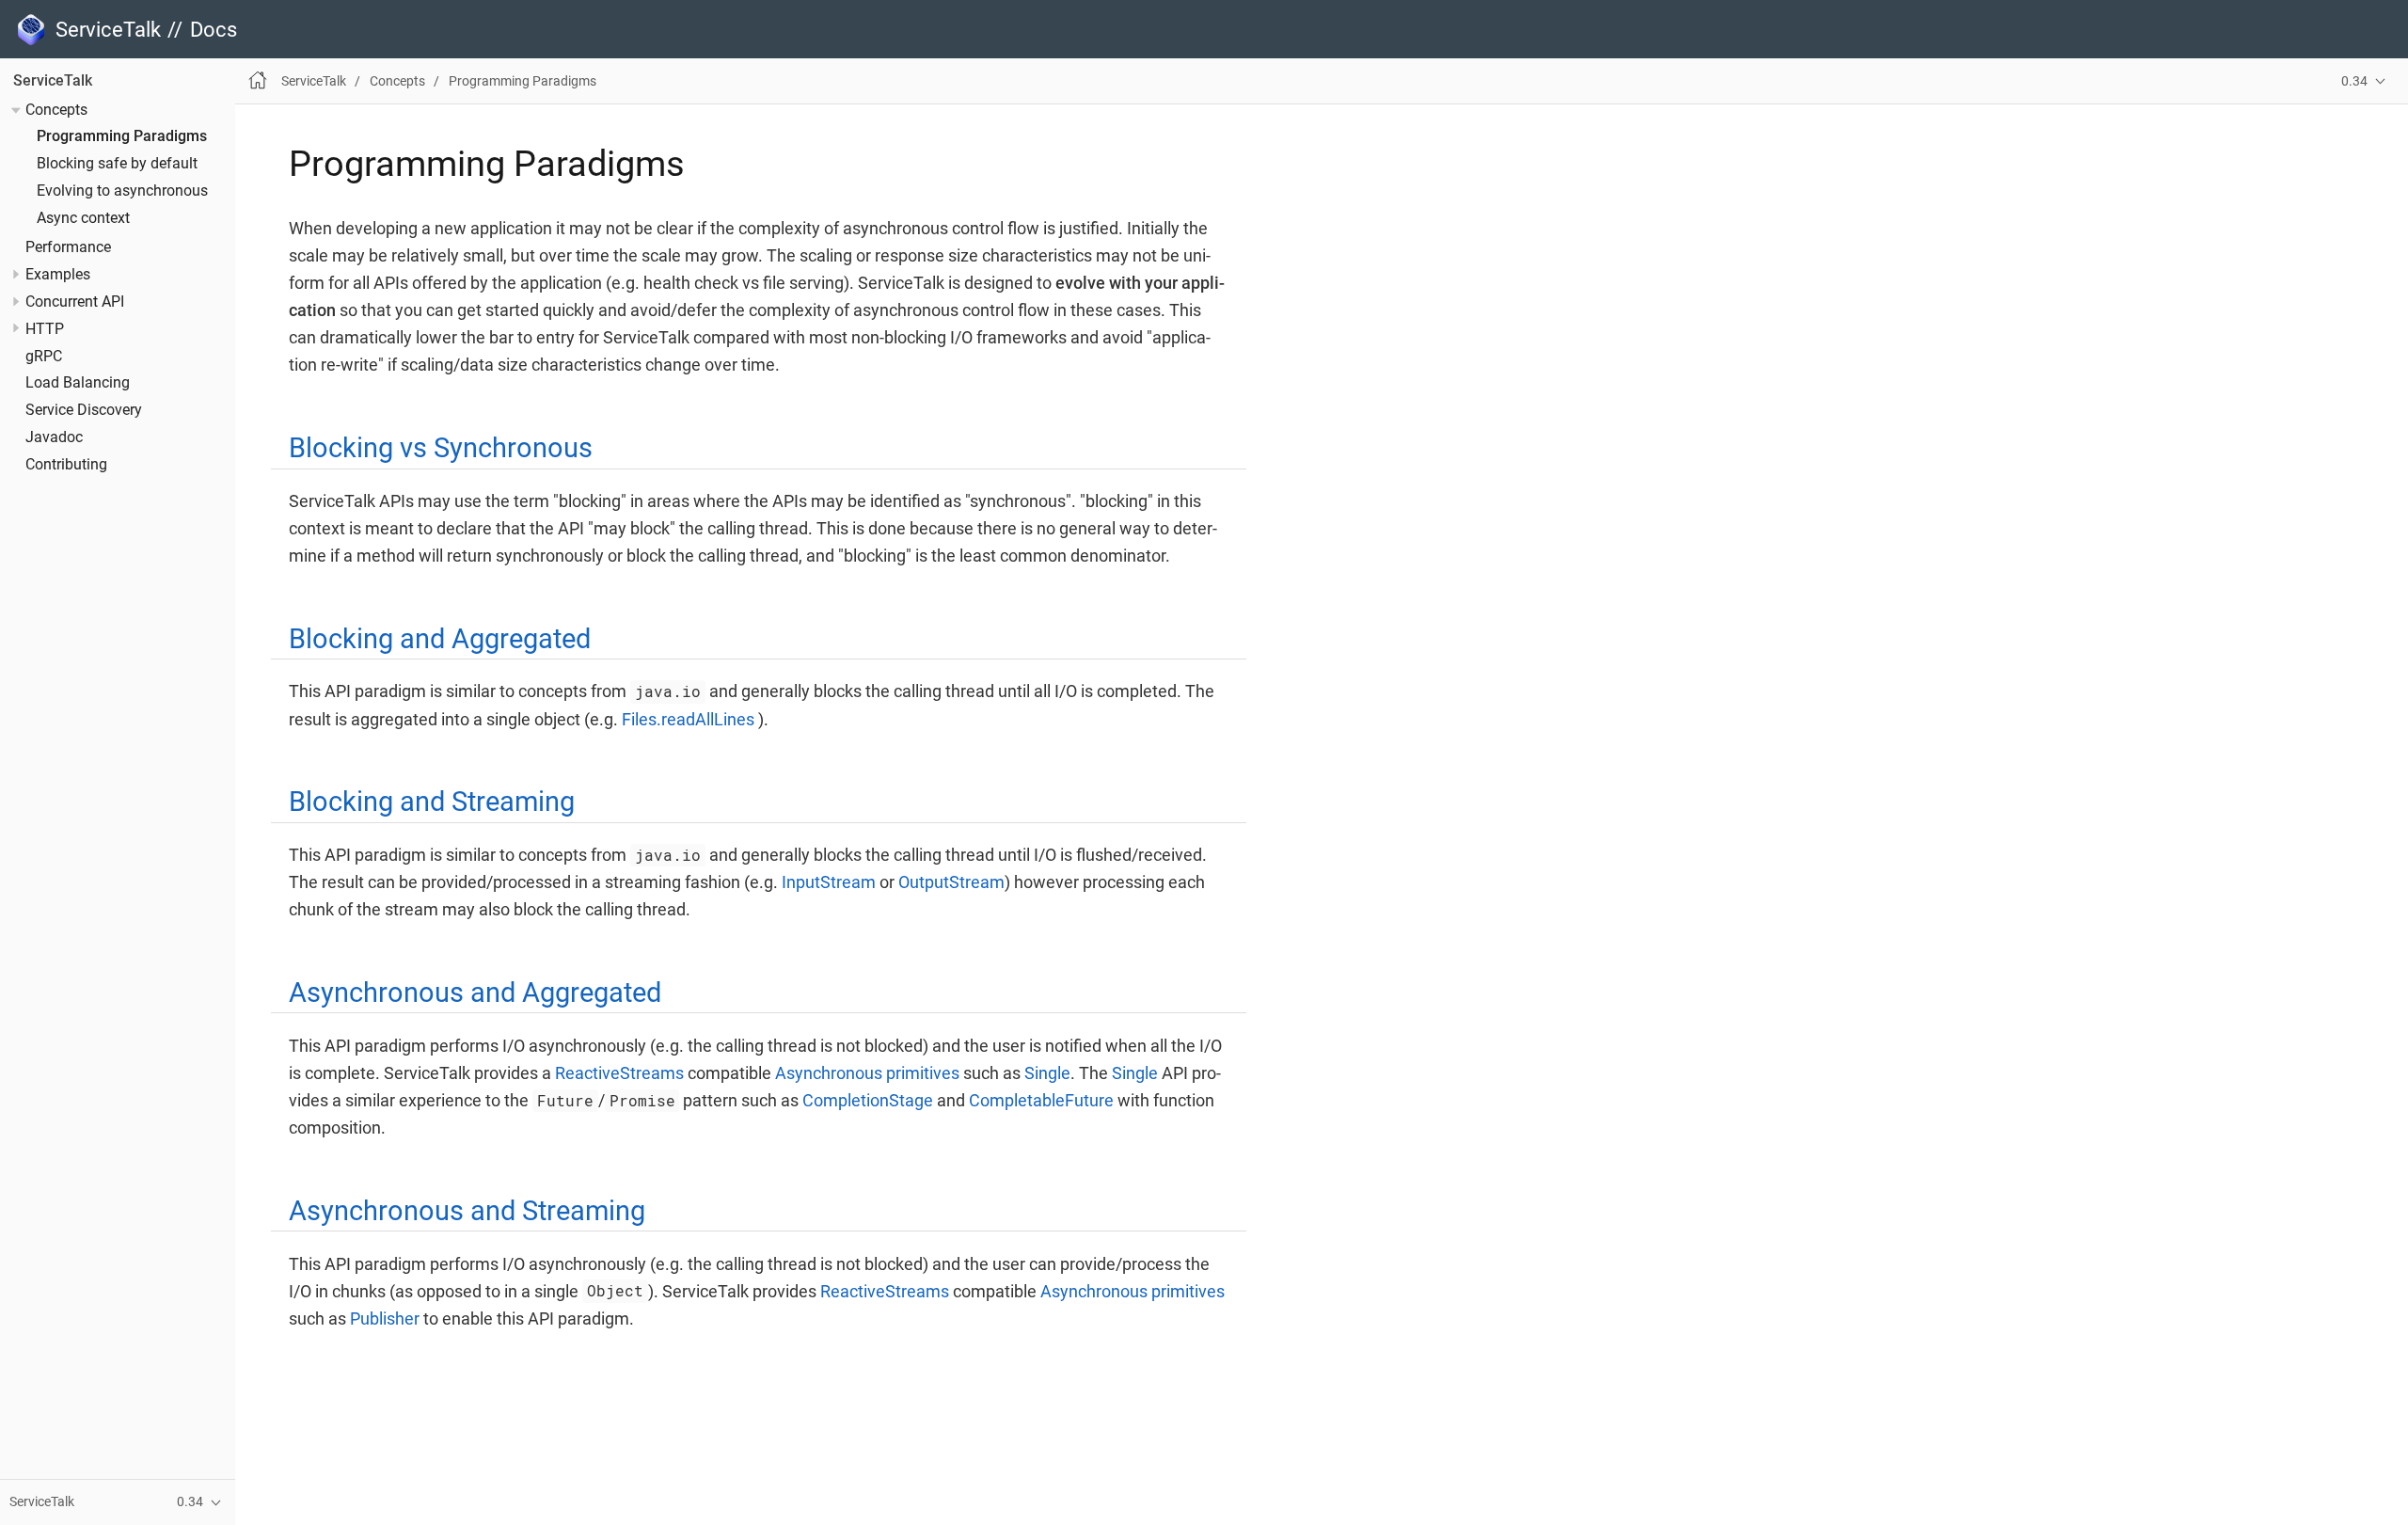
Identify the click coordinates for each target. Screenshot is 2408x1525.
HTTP (45, 329)
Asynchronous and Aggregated (475, 993)
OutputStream (951, 882)
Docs (214, 30)
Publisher (385, 1318)
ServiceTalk (53, 81)
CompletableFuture (1041, 1100)
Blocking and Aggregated (440, 639)
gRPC (44, 357)
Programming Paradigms (122, 137)
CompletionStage (868, 1100)
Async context (83, 218)
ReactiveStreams (619, 1073)
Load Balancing (78, 383)
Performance (68, 247)
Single (1047, 1073)
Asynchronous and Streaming (467, 1211)
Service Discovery (84, 410)
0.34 (2354, 81)
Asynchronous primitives (867, 1073)
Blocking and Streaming (432, 802)
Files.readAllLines (688, 719)
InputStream (829, 882)
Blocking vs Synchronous (441, 448)
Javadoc (54, 437)
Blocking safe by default (117, 164)
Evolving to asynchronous (122, 191)
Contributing (66, 465)
